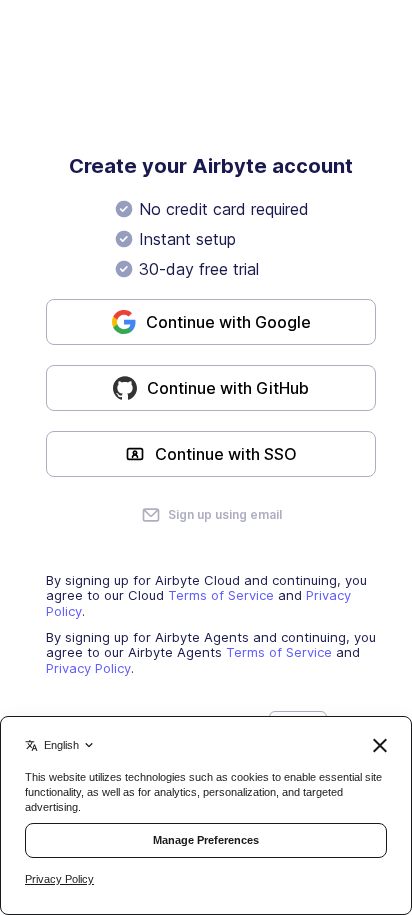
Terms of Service (221, 595)
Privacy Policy (88, 668)
